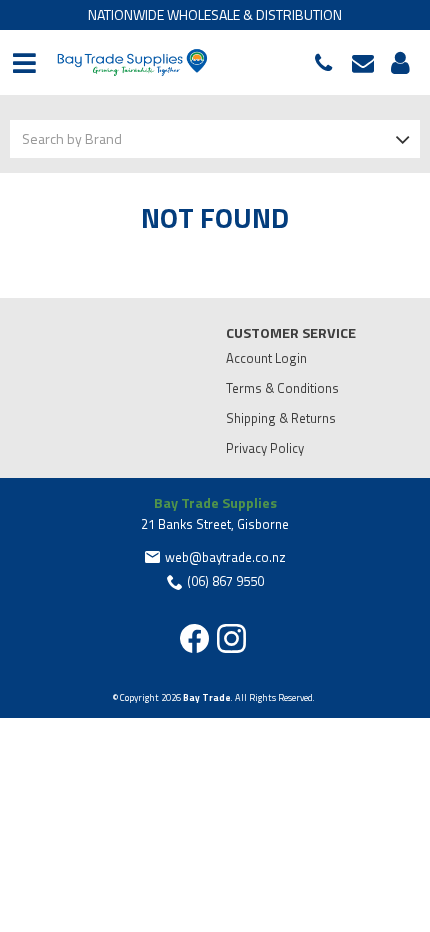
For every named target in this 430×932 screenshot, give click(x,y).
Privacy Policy (265, 448)
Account (397, 63)
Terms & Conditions (282, 388)
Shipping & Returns (281, 418)
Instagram (231, 638)
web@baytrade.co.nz (368, 63)
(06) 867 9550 (328, 63)
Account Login (266, 358)
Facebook (194, 638)
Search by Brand (72, 138)
